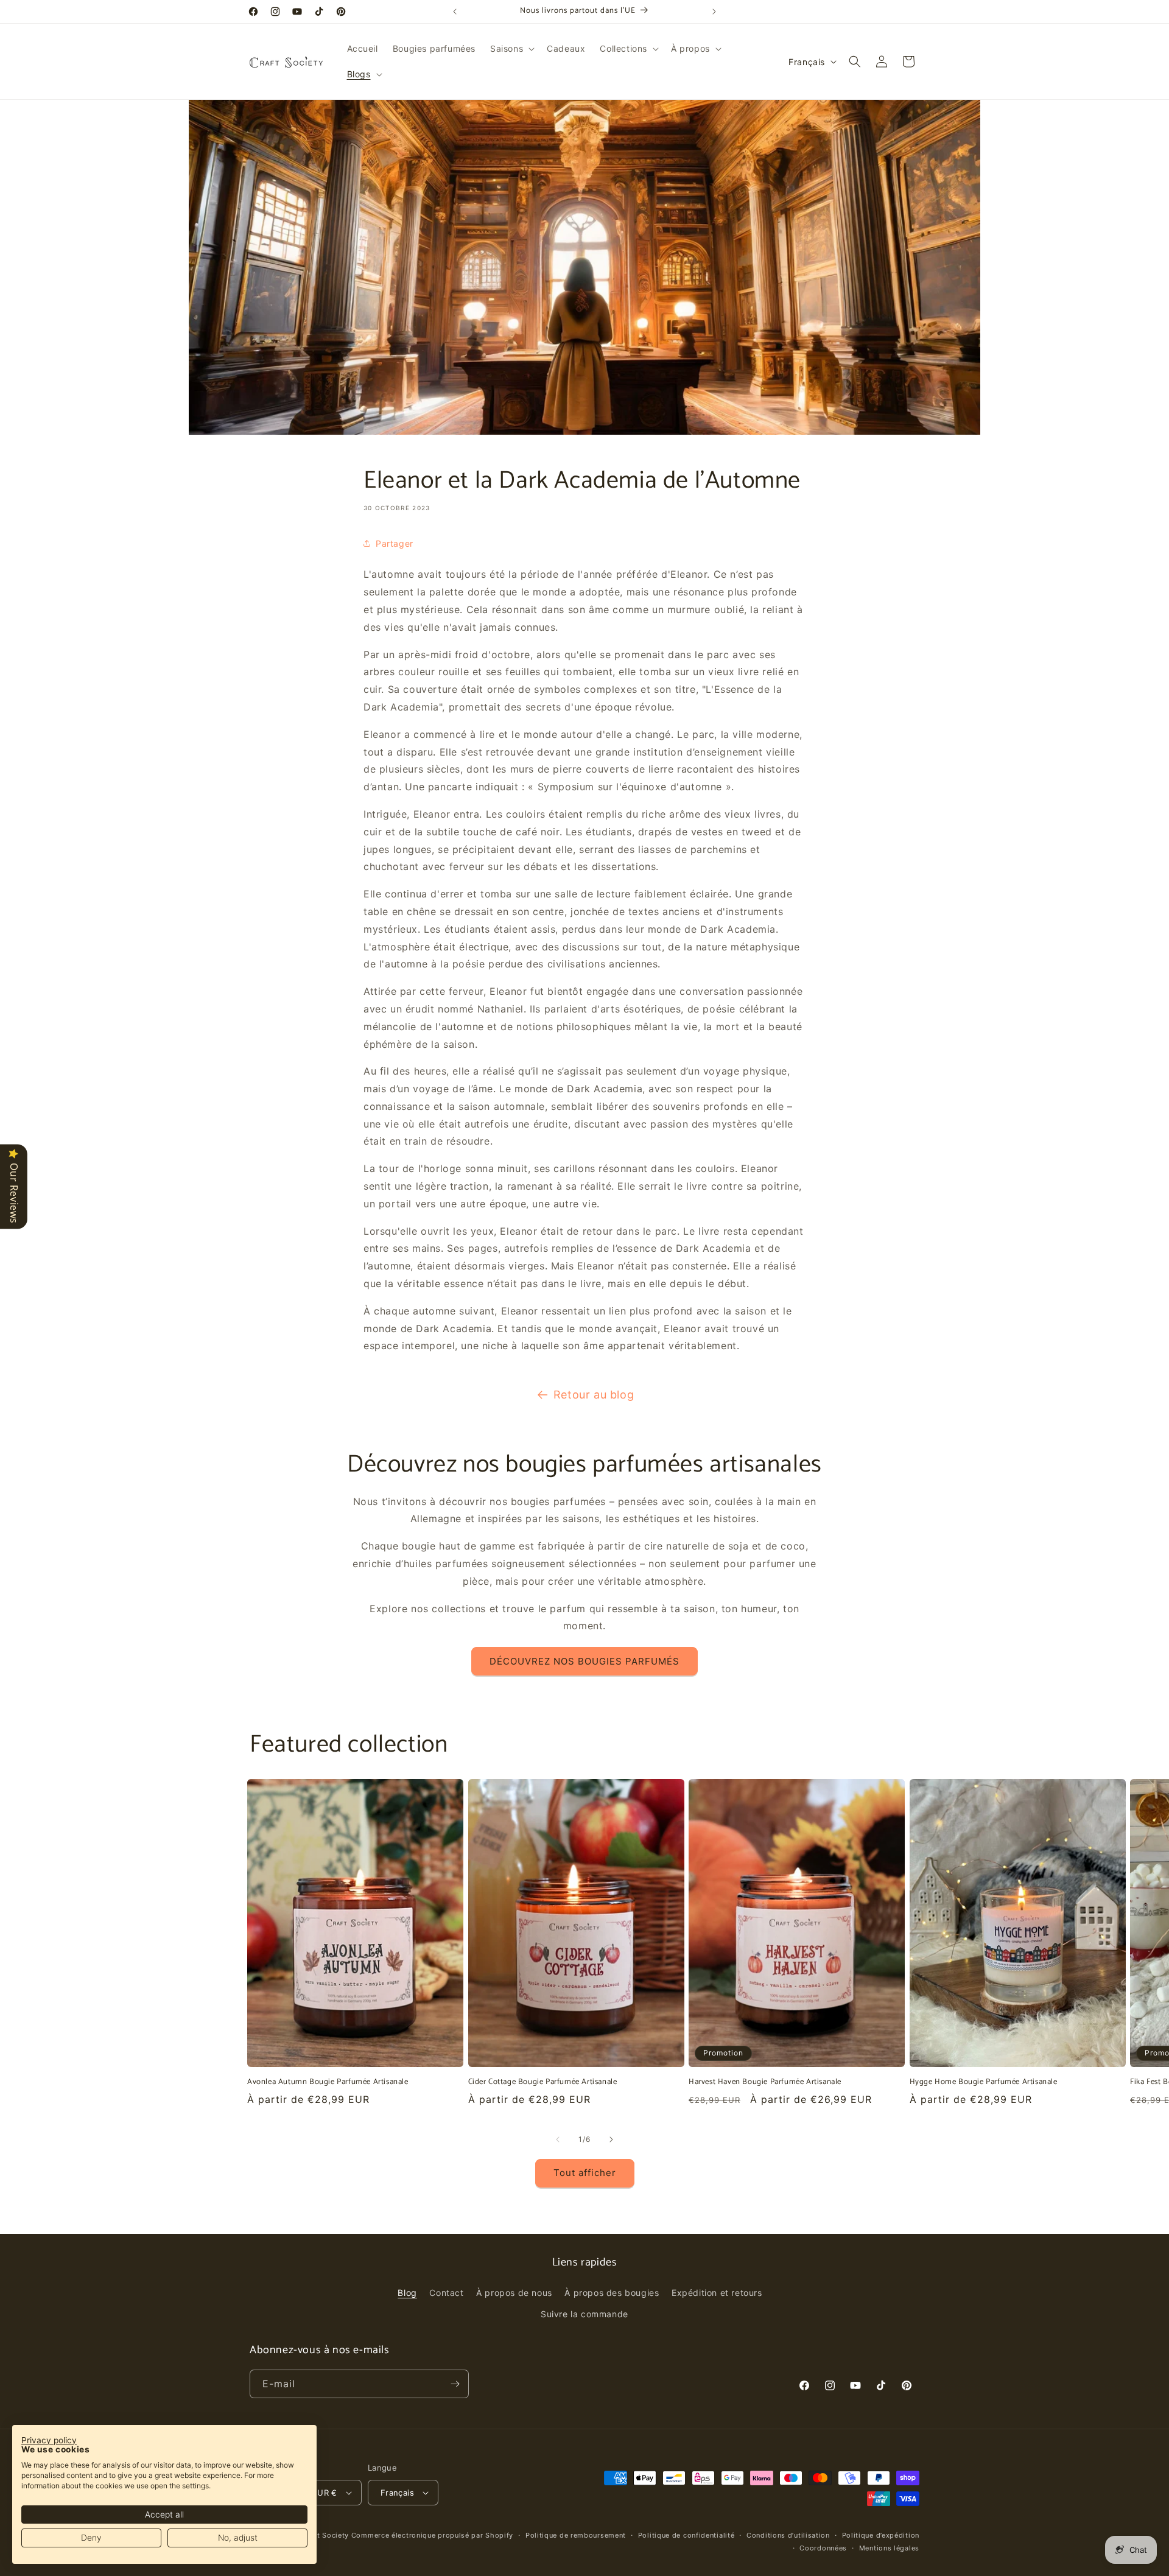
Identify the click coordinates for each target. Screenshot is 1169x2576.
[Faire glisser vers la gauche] (558, 2139)
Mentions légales (889, 2548)
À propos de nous (514, 2293)
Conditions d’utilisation (788, 2535)
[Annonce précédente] (455, 12)
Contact (446, 2293)
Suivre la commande (584, 2314)
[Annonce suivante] (714, 12)
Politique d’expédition (881, 2535)
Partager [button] (395, 543)
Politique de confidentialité (686, 2535)
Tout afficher (585, 2173)
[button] (511, 49)
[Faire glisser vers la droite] (611, 2139)
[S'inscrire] (455, 2384)
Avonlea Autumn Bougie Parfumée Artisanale (328, 2083)
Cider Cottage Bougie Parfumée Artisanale (543, 2083)
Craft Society (325, 2535)
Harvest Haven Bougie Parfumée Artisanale (765, 2083)
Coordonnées (823, 2548)
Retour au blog (594, 1395)
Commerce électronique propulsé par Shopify (432, 2535)
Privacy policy (49, 2440)
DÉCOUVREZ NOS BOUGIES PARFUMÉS (584, 1661)
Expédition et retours (717, 2293)
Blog (407, 2293)
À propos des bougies (612, 2293)
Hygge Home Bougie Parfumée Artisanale (984, 2083)
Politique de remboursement (576, 2535)
